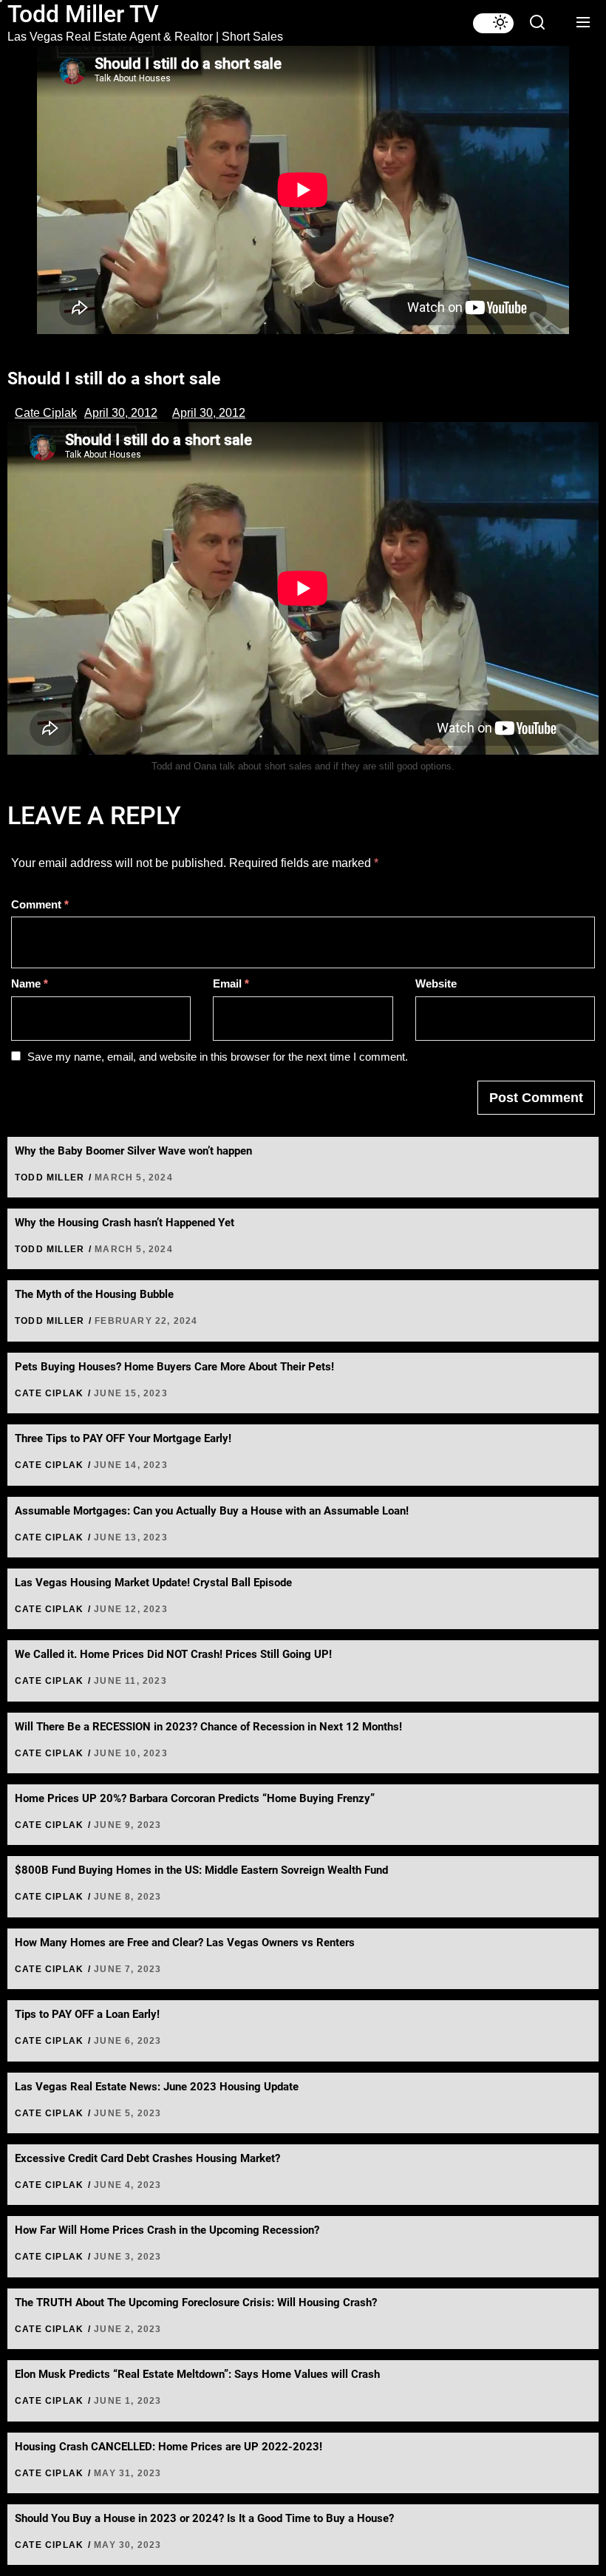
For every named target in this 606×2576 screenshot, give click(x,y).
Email (231, 983)
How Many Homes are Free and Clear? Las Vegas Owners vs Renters (185, 1943)
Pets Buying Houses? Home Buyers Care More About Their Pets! (174, 1367)
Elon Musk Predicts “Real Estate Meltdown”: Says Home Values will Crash (197, 2374)
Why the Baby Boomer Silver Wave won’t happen (133, 1151)
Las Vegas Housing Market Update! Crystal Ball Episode (153, 1583)
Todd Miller (50, 1177)
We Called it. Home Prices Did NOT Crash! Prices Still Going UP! (173, 1654)
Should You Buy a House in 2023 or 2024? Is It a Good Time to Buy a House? (204, 2518)
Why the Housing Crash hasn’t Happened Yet (125, 1223)
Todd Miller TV (83, 14)
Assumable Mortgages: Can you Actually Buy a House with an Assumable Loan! (212, 1511)
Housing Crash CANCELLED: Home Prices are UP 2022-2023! (168, 2447)
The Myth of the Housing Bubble (94, 1294)
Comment (40, 904)
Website (436, 983)
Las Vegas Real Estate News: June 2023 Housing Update (157, 2087)
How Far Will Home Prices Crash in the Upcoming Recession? (167, 2230)
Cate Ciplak (46, 413)
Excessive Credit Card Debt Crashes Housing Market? (147, 2158)
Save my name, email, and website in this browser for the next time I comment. (218, 1057)
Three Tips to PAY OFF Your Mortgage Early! (123, 1438)
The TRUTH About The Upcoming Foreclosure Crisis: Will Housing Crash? (196, 2303)
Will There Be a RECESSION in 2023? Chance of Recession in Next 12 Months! (208, 1727)
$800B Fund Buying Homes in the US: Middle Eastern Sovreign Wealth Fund (201, 1870)
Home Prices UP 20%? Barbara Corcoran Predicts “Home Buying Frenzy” (195, 1798)
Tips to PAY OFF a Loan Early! (87, 2014)
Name (30, 983)
